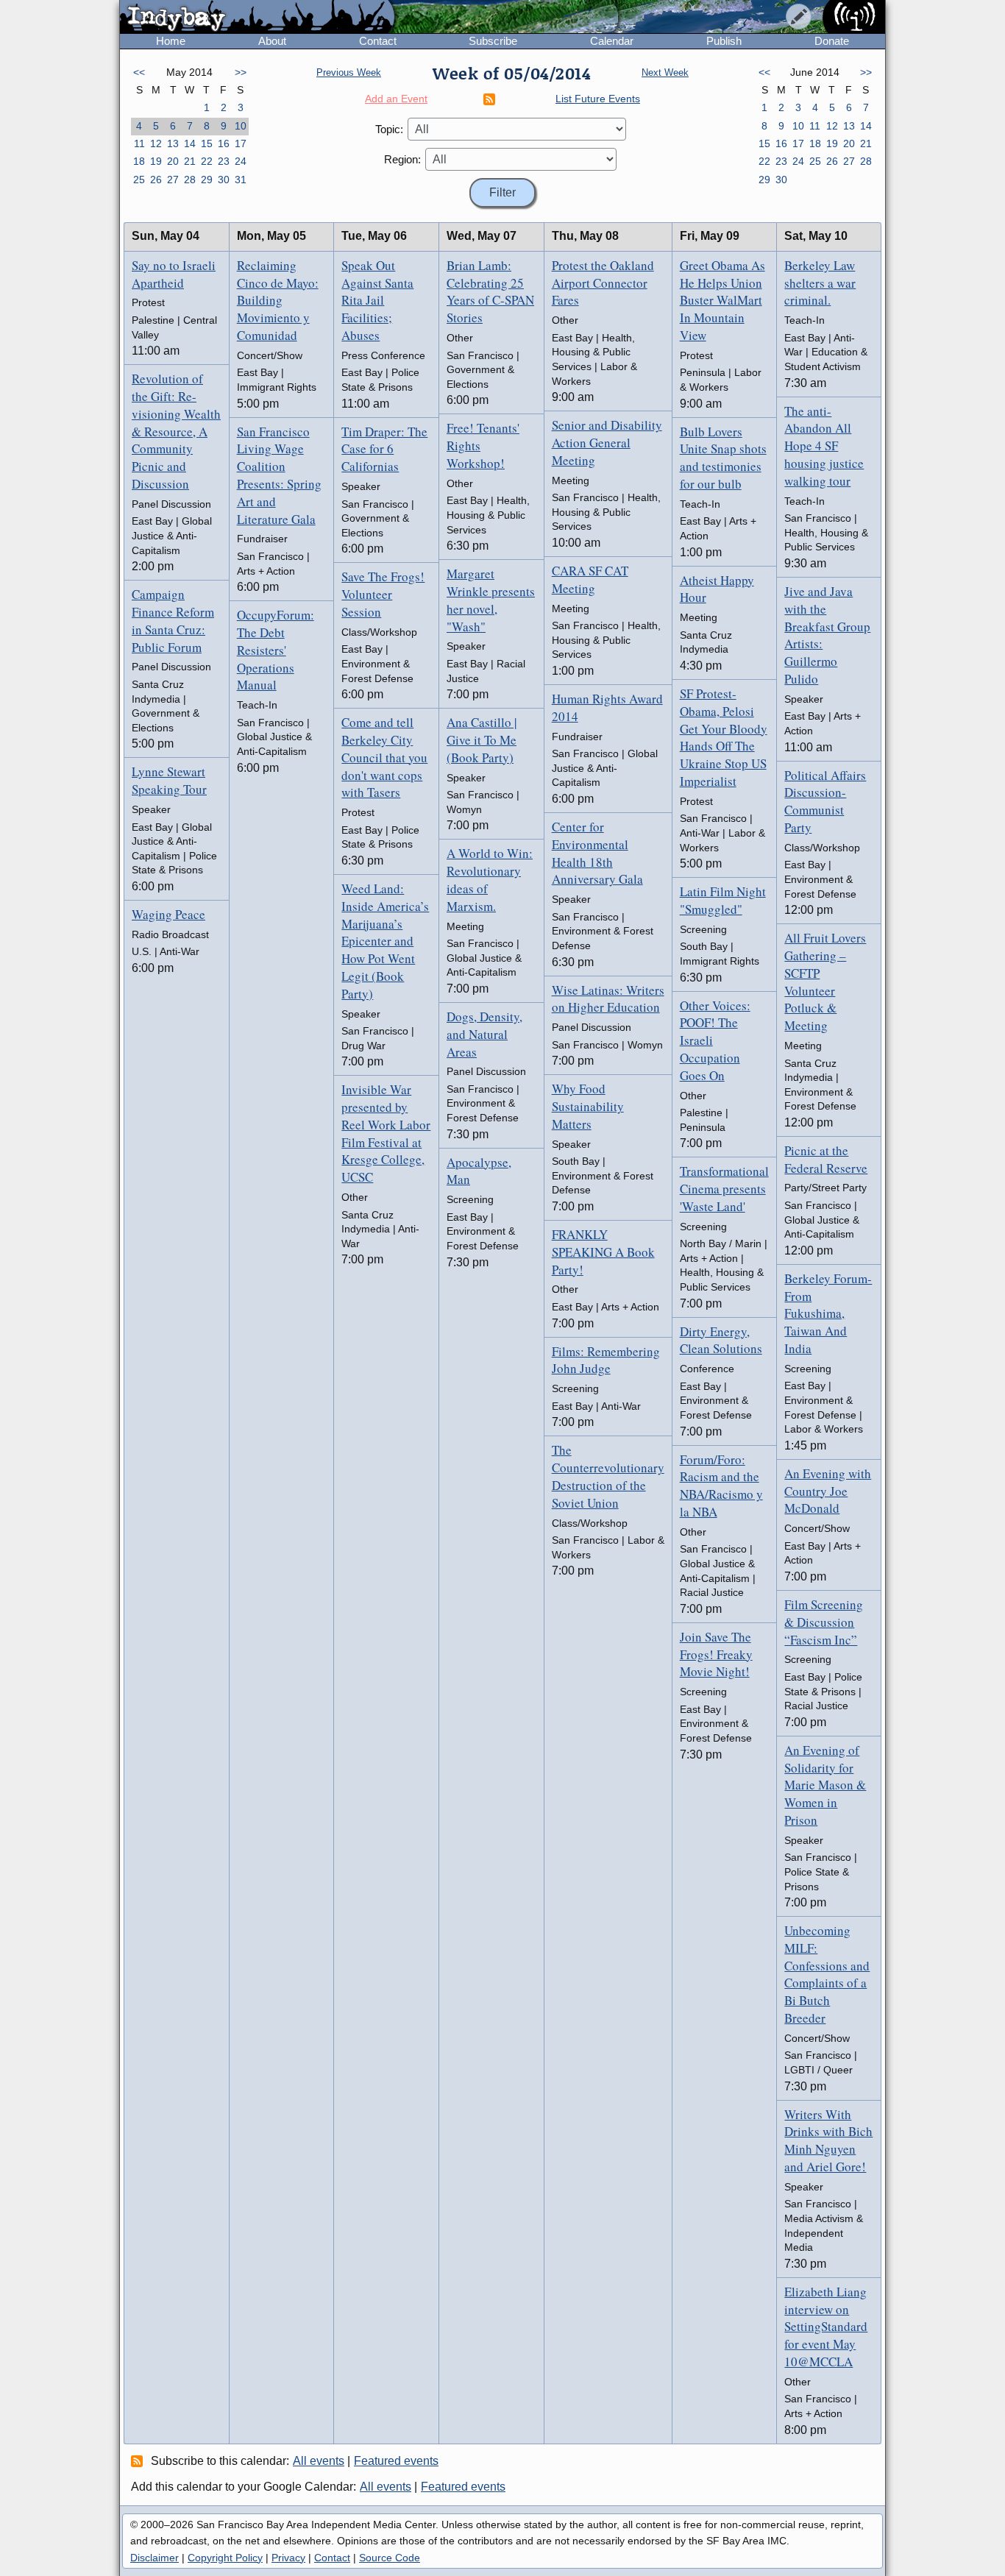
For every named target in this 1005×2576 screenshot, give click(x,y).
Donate (832, 41)
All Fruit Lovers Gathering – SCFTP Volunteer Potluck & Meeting (825, 982)
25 (139, 180)
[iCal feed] (139, 2460)
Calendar (612, 41)
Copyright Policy (225, 2558)
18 (139, 161)
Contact (378, 41)
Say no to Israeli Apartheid (174, 274)
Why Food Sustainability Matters (588, 1106)
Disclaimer (155, 2558)
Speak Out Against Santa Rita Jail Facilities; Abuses (377, 300)
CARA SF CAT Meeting (590, 579)
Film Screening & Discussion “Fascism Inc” (824, 1622)
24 (241, 161)
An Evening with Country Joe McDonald (828, 1491)
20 (173, 161)
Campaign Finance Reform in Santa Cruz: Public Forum (173, 620)
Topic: (389, 129)
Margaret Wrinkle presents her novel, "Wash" (491, 600)
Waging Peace (168, 914)
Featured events (396, 2461)
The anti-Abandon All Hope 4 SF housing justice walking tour (824, 446)
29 (207, 180)
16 (224, 143)
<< (139, 72)
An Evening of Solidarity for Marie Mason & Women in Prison (825, 1785)
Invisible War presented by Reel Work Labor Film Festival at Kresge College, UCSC (386, 1133)
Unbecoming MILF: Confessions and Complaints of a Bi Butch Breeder (827, 1974)
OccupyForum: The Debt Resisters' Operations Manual (276, 650)
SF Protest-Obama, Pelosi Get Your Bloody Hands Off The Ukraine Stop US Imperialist (724, 737)
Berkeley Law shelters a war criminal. (820, 283)
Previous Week (349, 72)
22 (207, 161)
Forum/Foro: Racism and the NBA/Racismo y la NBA (721, 1486)
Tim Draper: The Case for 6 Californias (384, 449)
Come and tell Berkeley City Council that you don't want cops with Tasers (384, 757)
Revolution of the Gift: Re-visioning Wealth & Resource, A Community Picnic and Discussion (176, 431)
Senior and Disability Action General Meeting (607, 443)
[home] (257, 18)
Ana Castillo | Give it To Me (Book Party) (482, 740)
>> (241, 72)
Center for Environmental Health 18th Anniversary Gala (597, 853)
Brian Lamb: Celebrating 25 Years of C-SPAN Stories (490, 291)
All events (319, 2461)
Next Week (665, 72)
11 (139, 143)
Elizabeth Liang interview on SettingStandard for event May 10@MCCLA (826, 2327)
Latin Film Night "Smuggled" (723, 900)
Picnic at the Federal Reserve (826, 1159)
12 (156, 143)
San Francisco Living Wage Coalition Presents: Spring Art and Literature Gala (279, 475)
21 (190, 161)
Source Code (390, 2558)
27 (173, 180)
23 (224, 161)
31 (241, 180)
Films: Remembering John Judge (606, 1360)
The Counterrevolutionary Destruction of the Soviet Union (608, 1476)
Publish (724, 41)
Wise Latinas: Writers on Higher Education (608, 999)
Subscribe (493, 41)
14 (190, 143)
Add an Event (396, 99)
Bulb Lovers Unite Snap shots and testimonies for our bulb (723, 458)
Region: (402, 159)
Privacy (288, 2558)
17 (241, 143)
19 (156, 161)
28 (190, 180)
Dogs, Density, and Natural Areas (484, 1034)
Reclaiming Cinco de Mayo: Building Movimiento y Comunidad (278, 300)
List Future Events (598, 99)
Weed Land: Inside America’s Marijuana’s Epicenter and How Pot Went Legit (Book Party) (385, 941)
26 (156, 180)
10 (241, 126)
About (272, 41)
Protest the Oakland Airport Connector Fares (603, 283)
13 (173, 143)
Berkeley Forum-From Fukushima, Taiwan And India (828, 1313)
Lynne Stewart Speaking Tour (169, 780)
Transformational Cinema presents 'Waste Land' (724, 1189)
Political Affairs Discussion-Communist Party (825, 801)
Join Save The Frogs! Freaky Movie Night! (716, 1654)
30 (224, 180)
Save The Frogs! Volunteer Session (383, 594)
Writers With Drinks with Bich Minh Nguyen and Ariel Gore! (828, 2140)
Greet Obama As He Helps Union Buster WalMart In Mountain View (722, 300)
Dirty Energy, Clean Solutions (721, 1340)
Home (171, 41)
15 (207, 143)
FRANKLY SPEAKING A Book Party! (603, 1252)
